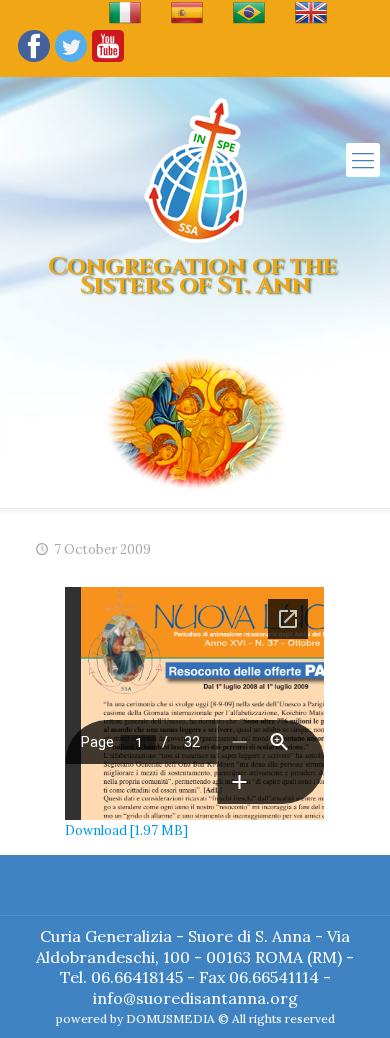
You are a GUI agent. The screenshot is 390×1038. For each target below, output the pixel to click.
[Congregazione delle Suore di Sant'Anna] (195, 170)
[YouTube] (108, 60)
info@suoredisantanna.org (195, 998)
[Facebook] (34, 60)
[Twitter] (71, 60)
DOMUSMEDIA (170, 1018)
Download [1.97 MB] (126, 830)
